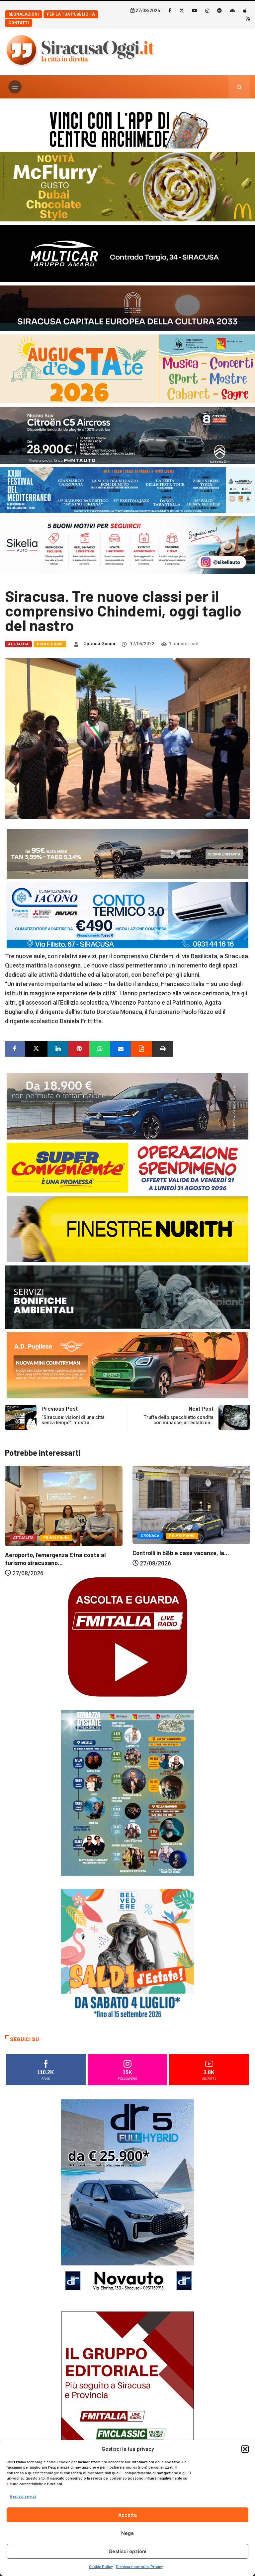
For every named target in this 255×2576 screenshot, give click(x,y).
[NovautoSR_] (127, 2198)
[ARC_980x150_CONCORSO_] (127, 128)
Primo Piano (50, 644)
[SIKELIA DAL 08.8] (127, 544)
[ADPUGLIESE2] (127, 1364)
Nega (127, 2533)
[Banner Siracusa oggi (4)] (127, 435)
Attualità (18, 644)
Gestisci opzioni (127, 2551)
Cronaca (23, 1536)
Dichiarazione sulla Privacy (139, 2567)
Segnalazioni (24, 14)
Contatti (19, 23)
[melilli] (127, 1792)
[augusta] (127, 368)
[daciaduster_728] (127, 853)
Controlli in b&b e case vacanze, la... (53, 1553)
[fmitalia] (127, 490)
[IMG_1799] (127, 1167)
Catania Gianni (99, 644)
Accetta (127, 2515)
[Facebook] (170, 10)
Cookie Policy (101, 2567)
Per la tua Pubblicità (71, 14)
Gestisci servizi (23, 2497)
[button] (245, 2449)
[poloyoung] (127, 1106)
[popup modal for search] (239, 87)
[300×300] (127, 1955)
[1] (127, 2410)
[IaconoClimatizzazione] (127, 915)
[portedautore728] (127, 1229)
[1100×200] (127, 308)
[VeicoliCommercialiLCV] (127, 253)
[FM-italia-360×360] (127, 1636)
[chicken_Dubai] (127, 186)
